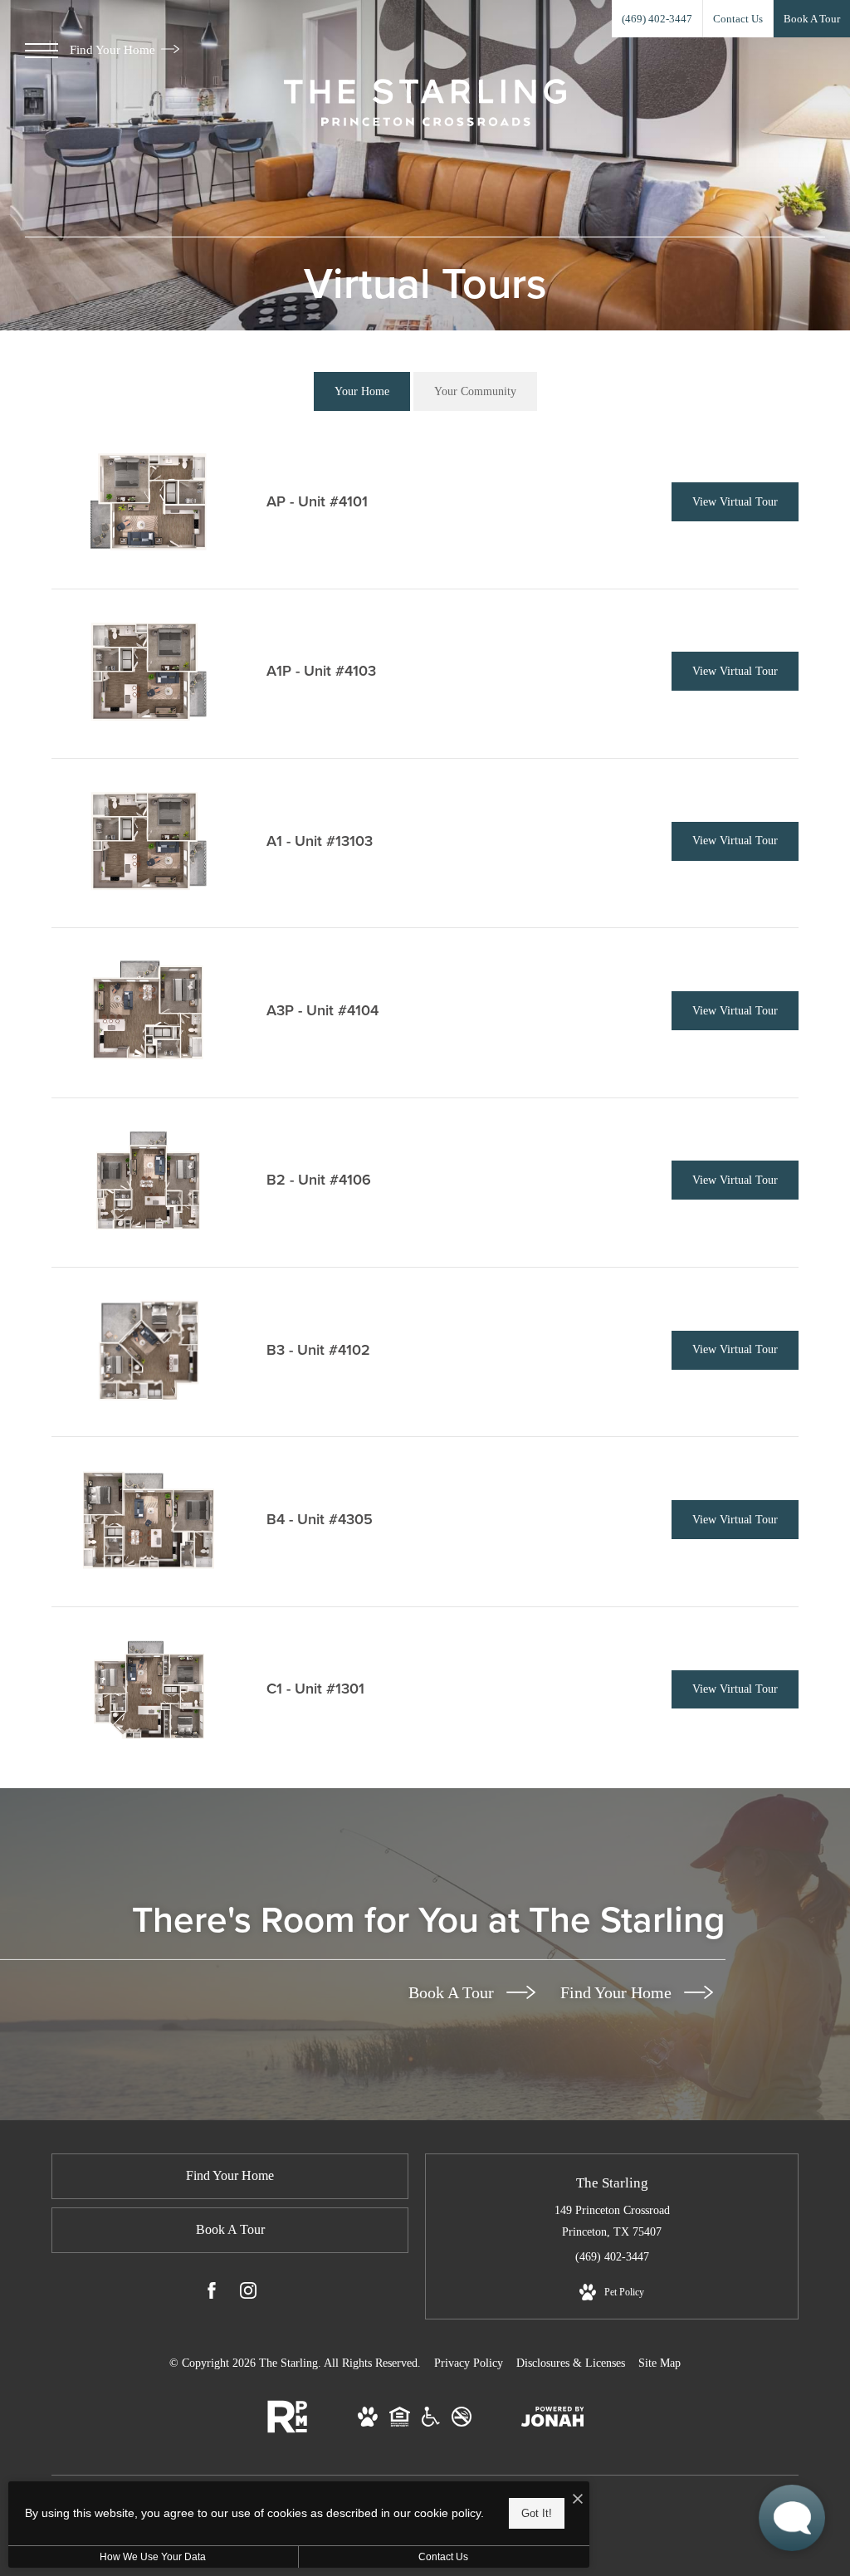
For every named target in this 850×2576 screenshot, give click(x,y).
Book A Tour (453, 1992)
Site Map (659, 2363)
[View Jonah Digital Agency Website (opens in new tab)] (553, 2420)
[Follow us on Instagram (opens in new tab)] (248, 2294)
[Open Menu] (42, 51)
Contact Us (443, 2557)
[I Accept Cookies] (578, 2500)
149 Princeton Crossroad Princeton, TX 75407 (612, 2221)
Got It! (537, 2513)
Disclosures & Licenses (571, 2363)
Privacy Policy (469, 2363)
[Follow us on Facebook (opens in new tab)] (212, 2294)
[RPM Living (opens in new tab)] (287, 2429)
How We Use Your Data (153, 2557)
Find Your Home (114, 50)
